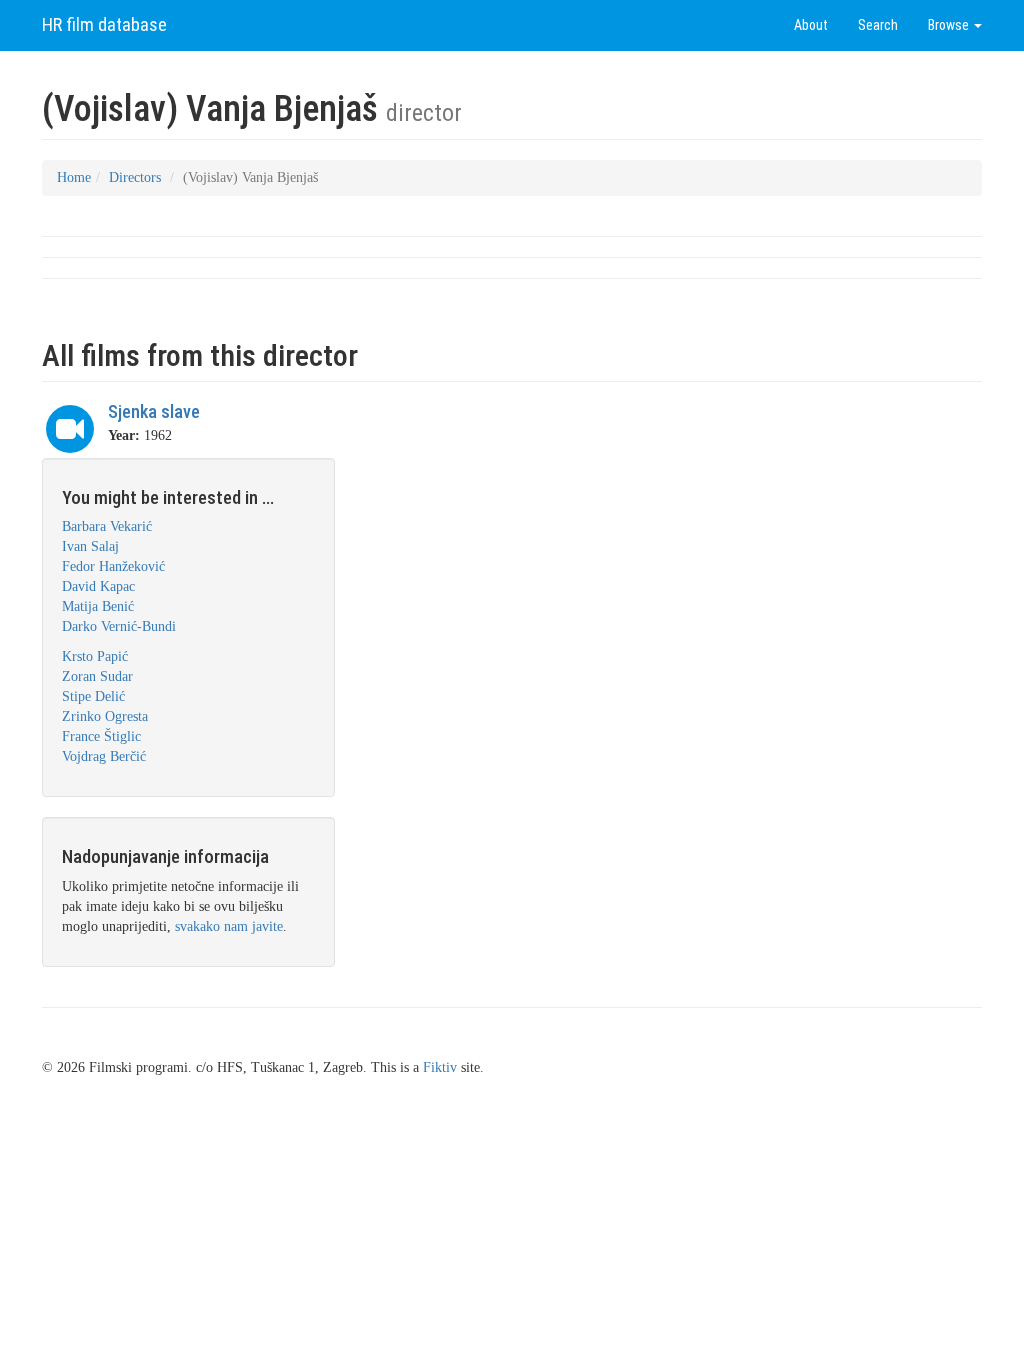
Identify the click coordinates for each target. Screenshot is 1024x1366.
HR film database (104, 24)
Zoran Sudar (97, 676)
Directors (135, 177)
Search (878, 25)
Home (74, 177)
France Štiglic (101, 736)
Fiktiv (440, 1067)
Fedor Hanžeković (113, 566)
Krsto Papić (95, 656)
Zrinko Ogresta (105, 716)
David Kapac (98, 586)
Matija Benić (98, 606)
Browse (950, 25)
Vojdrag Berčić (104, 756)
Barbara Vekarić (107, 526)
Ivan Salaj (90, 546)
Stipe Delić (93, 696)
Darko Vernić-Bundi (119, 626)
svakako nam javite (229, 926)
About (811, 25)
